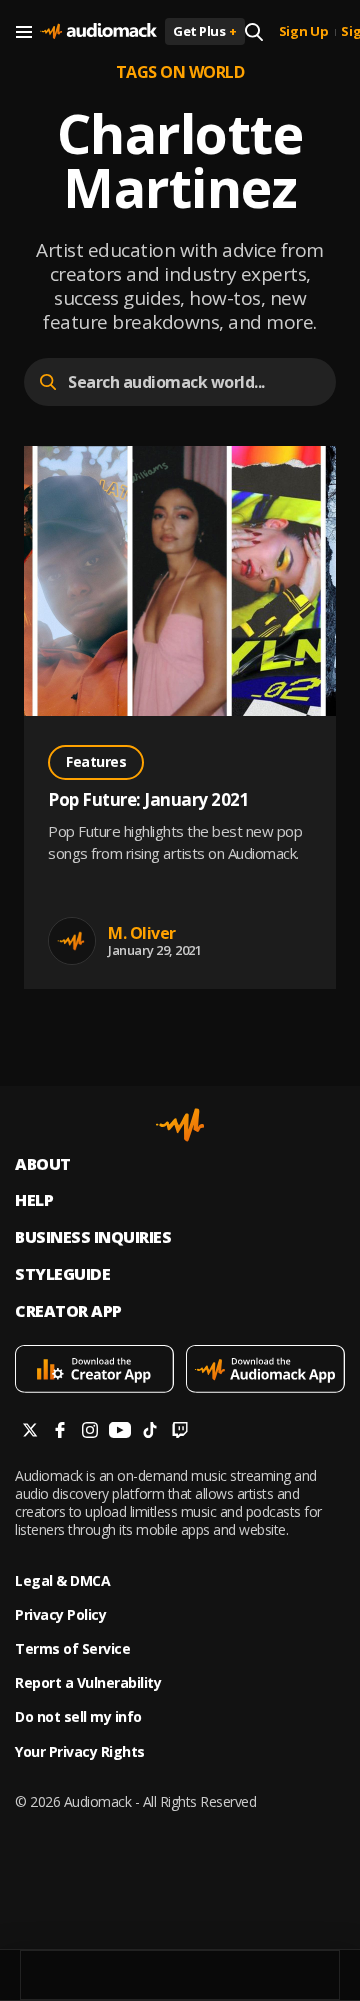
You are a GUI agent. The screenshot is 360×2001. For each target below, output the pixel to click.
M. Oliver (142, 933)
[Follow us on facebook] (60, 1432)
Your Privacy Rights (80, 1752)
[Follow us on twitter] (30, 1432)
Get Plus (205, 31)
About (43, 1164)
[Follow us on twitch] (180, 1432)
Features (96, 761)
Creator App (68, 1311)
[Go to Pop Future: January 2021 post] (180, 583)
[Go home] (98, 32)
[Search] (254, 32)
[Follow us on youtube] (120, 1432)
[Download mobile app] (94, 1371)
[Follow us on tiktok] (150, 1432)
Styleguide (62, 1274)
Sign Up (304, 32)
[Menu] (24, 32)
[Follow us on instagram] (90, 1432)
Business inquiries (93, 1237)
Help (34, 1200)
